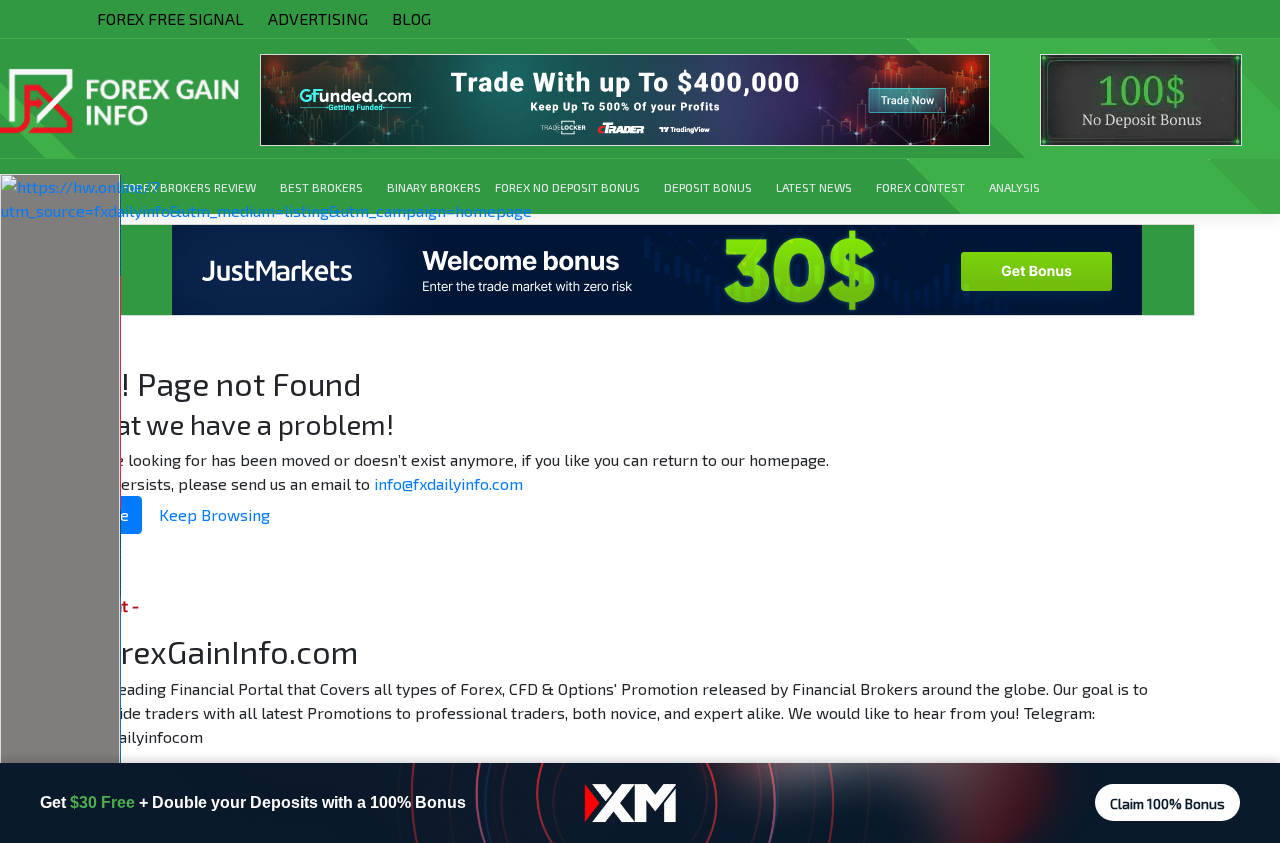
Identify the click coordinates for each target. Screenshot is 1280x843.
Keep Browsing (214, 514)
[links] (640, 100)
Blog (411, 18)
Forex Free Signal (170, 18)
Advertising (318, 18)
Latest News (814, 187)
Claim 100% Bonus (1167, 803)
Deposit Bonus (708, 187)
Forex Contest (920, 187)
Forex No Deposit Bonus (567, 187)
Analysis (1014, 187)
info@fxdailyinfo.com (448, 483)
